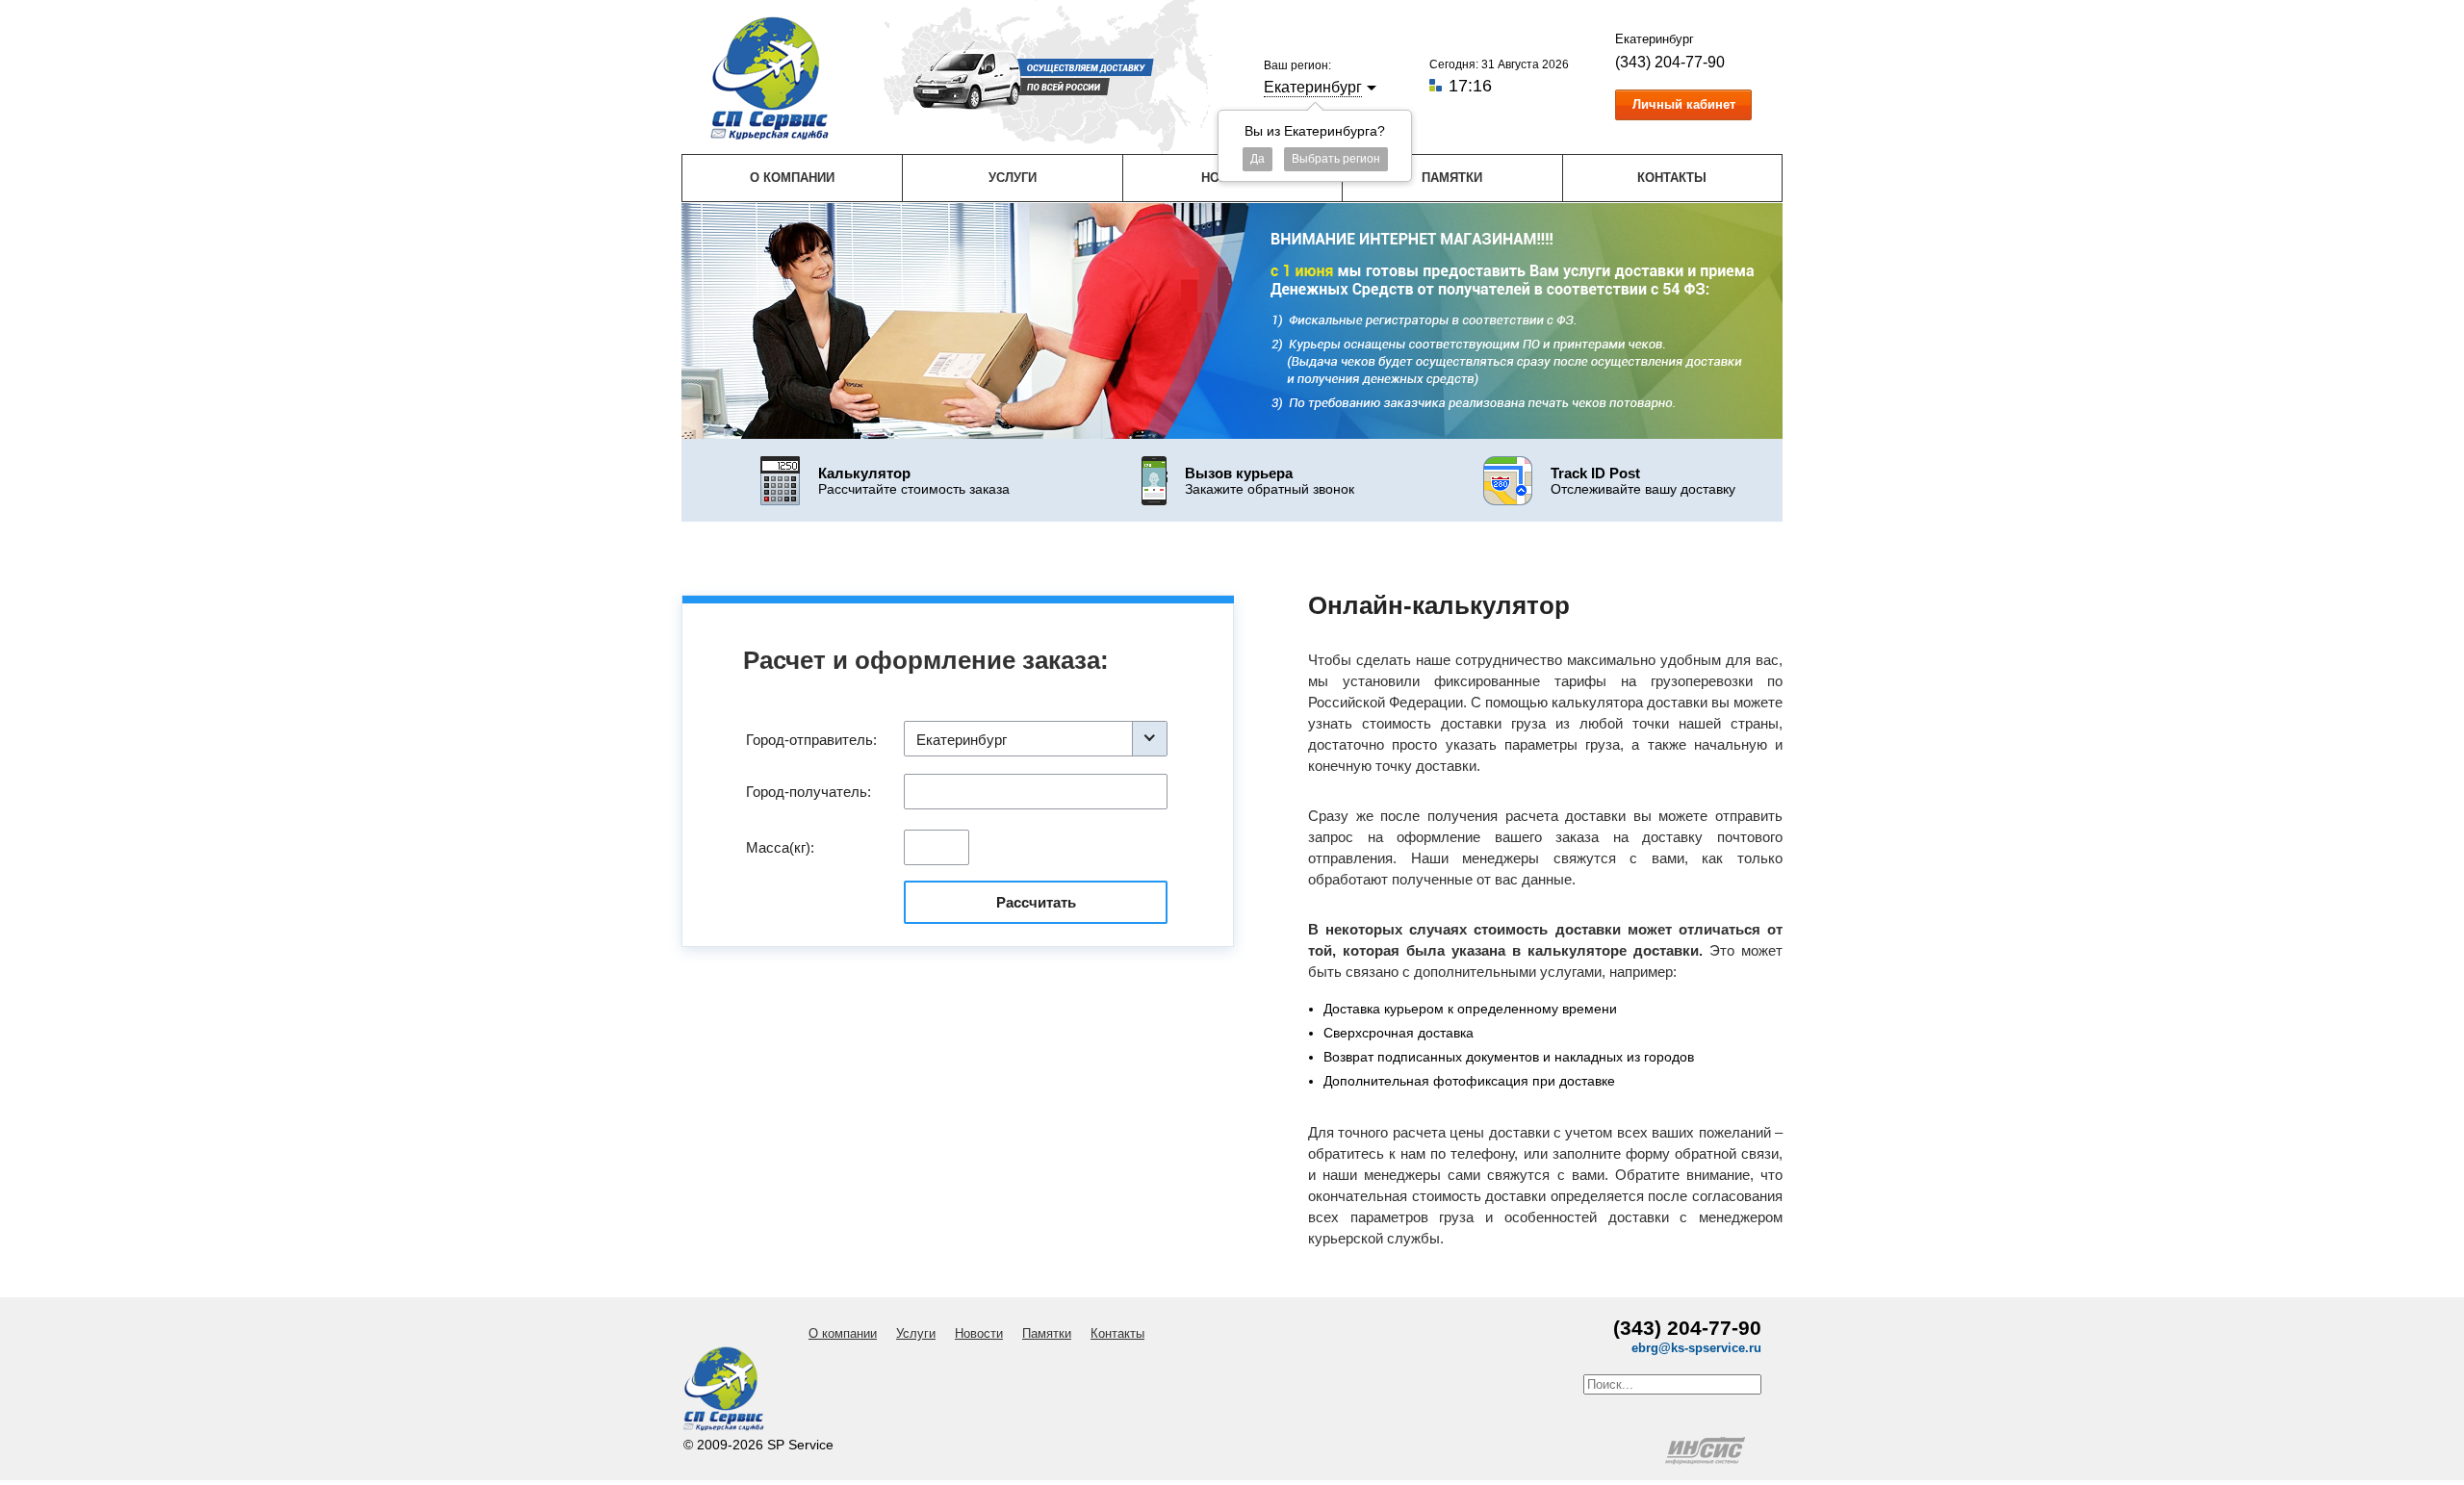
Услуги (1013, 178)
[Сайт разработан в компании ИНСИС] (1707, 1460)
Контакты (1672, 178)
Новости (979, 1333)
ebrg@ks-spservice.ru (1696, 1348)
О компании (792, 178)
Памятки (1452, 178)
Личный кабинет (1684, 104)
